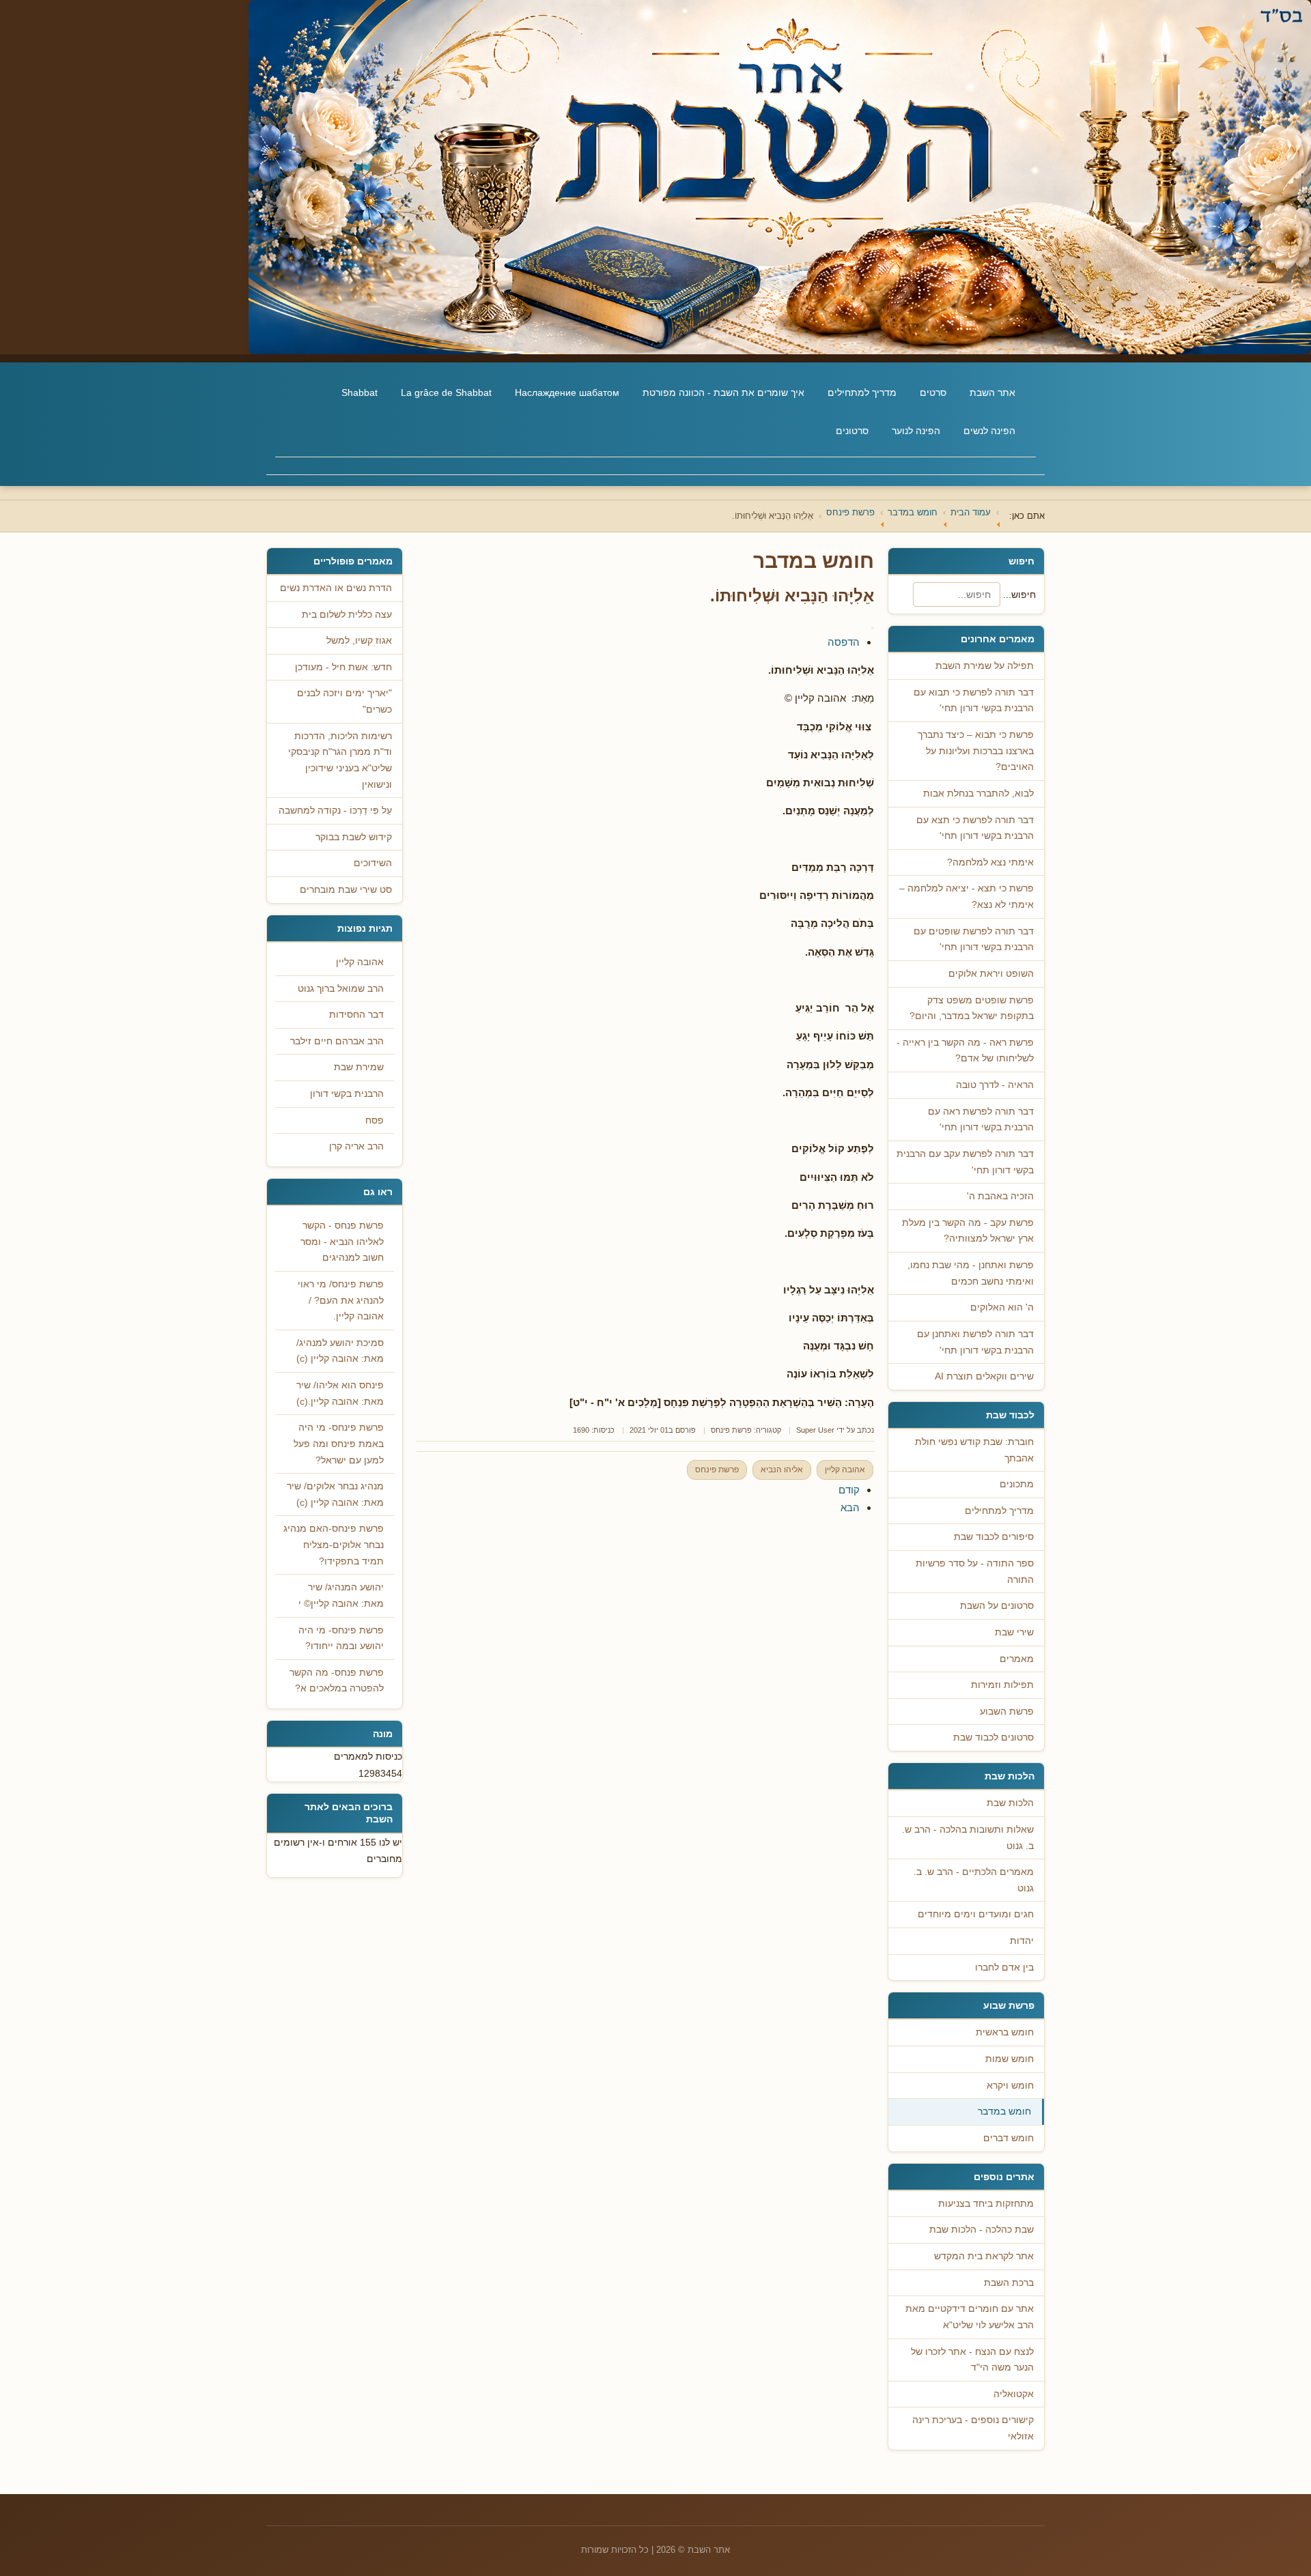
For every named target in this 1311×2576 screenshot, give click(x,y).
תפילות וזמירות (1002, 1685)
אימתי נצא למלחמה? (990, 862)
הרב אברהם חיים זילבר (337, 1041)
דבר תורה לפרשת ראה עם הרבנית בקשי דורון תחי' (981, 1120)
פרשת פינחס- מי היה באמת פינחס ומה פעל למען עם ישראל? (339, 1444)
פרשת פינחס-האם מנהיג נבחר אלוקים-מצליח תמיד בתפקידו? (334, 1545)
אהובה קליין (845, 1470)
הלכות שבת (1010, 1803)
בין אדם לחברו (1004, 1967)
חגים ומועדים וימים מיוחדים (976, 1914)
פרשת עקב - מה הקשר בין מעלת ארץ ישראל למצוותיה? (968, 1231)
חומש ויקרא (1010, 2086)
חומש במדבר (1004, 2112)
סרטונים (852, 431)
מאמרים (1017, 1659)
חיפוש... (1019, 595)
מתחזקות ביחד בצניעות (986, 2204)
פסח (375, 1120)
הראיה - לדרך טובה (995, 1085)
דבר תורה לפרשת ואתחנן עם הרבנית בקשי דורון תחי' (975, 1342)
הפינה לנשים (989, 431)
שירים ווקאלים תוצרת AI (984, 1376)
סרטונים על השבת (997, 1606)
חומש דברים (1009, 2138)
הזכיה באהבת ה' (1000, 1196)
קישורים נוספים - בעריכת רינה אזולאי (973, 2428)
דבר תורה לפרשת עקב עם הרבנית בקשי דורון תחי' (965, 1162)
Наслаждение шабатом (567, 392)
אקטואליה (1014, 2394)
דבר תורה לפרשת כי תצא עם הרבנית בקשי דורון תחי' (975, 828)
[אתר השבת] (655, 177)
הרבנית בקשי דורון (347, 1094)
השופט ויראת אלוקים (991, 974)
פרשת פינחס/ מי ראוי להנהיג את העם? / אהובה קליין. (341, 1300)
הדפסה (844, 642)
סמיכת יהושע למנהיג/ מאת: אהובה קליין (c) (340, 1351)
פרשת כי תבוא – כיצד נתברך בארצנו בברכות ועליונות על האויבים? (976, 751)
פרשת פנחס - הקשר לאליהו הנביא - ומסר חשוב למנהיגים (342, 1242)
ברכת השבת (1009, 2283)
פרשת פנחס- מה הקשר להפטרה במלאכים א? (337, 1681)
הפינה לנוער (916, 431)
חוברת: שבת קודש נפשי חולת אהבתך (974, 1450)
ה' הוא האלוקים (1002, 1307)
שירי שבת (1014, 1632)
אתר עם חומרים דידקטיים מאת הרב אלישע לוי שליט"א (970, 2317)
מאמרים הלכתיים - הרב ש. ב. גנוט (974, 1880)
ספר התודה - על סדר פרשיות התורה (975, 1572)
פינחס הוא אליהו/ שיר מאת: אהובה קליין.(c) (340, 1393)
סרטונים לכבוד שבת (993, 1737)
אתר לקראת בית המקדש (984, 2256)
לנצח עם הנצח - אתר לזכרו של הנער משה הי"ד (972, 2360)
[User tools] (873, 628)
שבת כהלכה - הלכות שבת (982, 2230)
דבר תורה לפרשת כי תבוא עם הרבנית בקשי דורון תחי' (974, 701)
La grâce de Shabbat (446, 392)
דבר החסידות (356, 1015)
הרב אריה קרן (356, 1146)
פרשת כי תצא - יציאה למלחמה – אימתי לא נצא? (967, 897)
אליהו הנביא (782, 1470)
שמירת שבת (359, 1067)
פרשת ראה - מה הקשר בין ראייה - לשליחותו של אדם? (965, 1051)
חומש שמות (1010, 2059)
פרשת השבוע (1007, 1712)
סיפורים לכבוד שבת (994, 1537)
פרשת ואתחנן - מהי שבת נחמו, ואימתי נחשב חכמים (971, 1273)
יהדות (1022, 1941)
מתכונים (1017, 1484)
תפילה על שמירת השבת (985, 666)
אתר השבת (992, 392)
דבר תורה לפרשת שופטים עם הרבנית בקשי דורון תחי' (974, 940)
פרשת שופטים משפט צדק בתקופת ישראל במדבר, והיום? (972, 1008)
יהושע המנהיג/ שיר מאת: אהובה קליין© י (341, 1595)
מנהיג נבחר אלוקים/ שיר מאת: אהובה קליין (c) (335, 1494)
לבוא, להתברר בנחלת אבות (978, 793)
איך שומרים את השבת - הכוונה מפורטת (723, 392)
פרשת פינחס (731, 1430)
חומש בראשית (1005, 2032)
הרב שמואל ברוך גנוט (341, 989)
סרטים (933, 392)
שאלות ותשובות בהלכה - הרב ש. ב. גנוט (968, 1838)
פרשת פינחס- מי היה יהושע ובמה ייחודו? (341, 1638)
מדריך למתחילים (862, 392)
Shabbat (360, 392)
